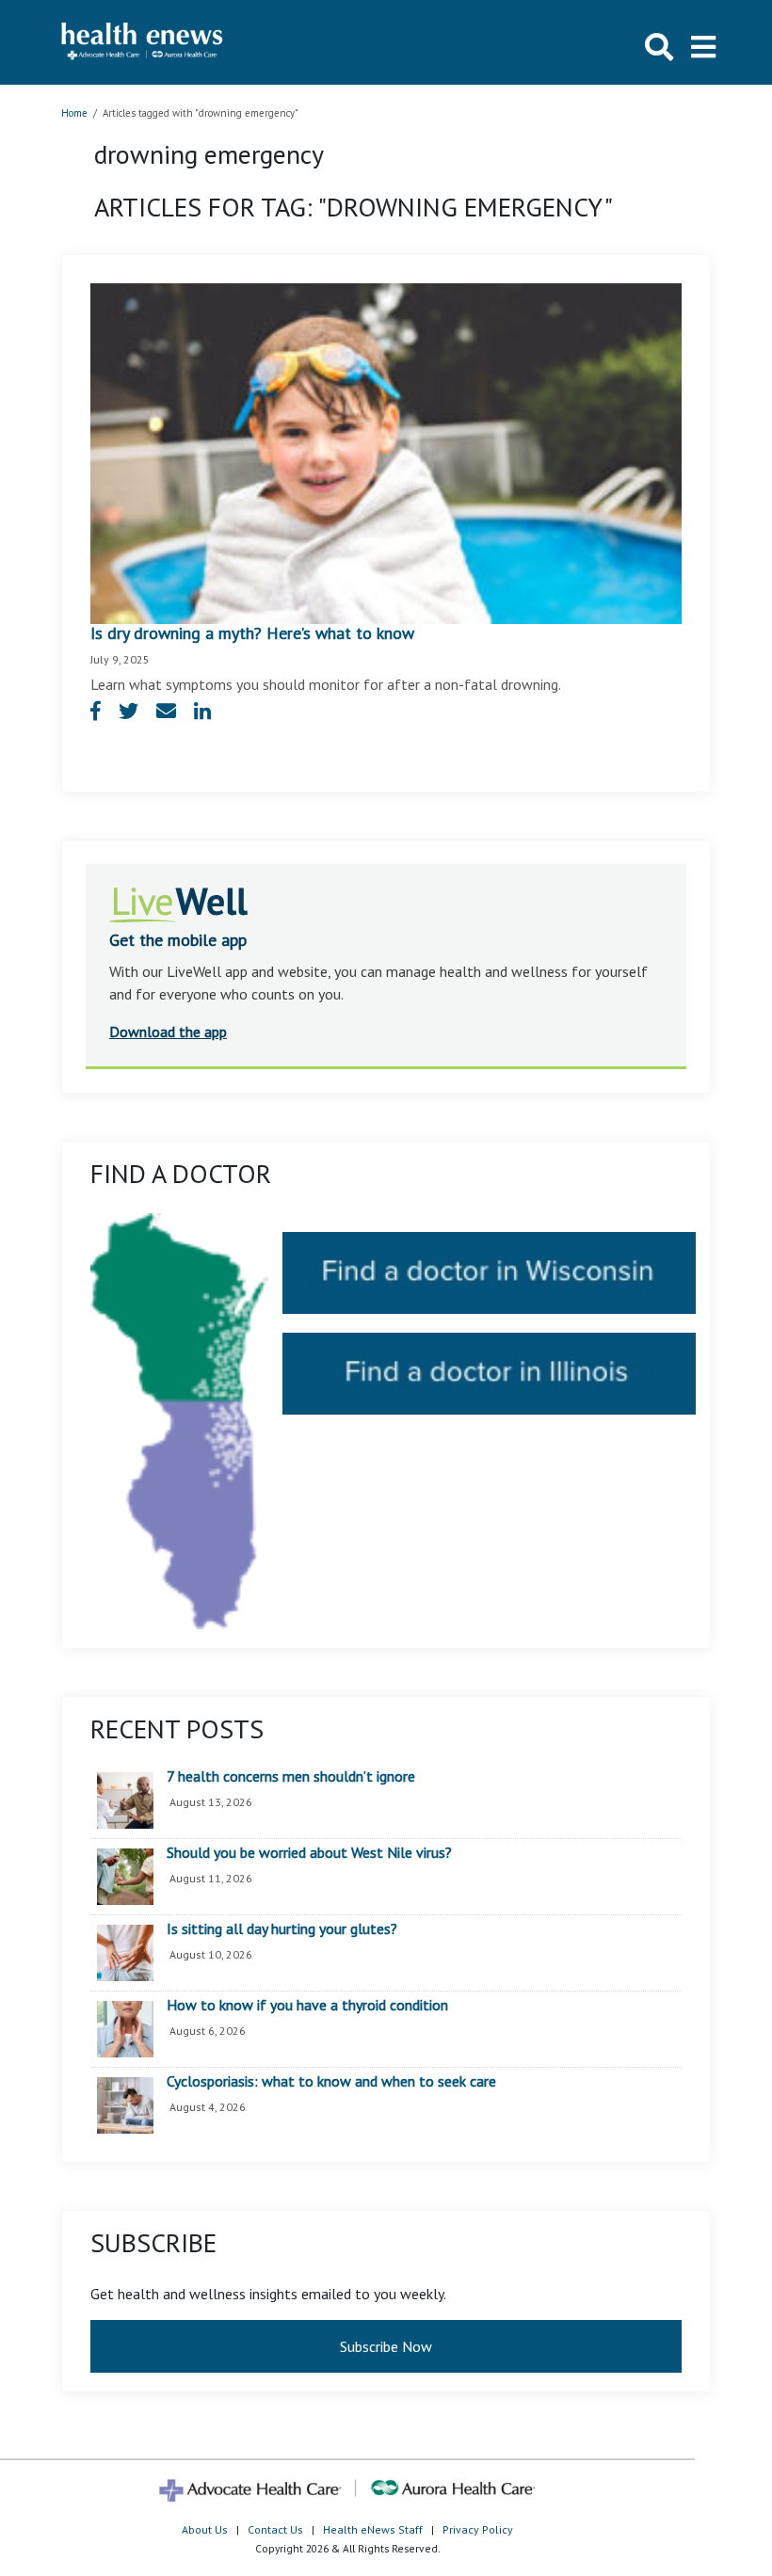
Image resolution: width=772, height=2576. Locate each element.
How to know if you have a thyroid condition (307, 2006)
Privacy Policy (478, 2529)
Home (74, 113)
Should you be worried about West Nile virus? (309, 1853)
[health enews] (143, 42)
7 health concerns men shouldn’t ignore (291, 1777)
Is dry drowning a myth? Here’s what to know (252, 633)
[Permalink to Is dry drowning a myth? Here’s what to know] (386, 452)
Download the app (168, 1032)
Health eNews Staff (373, 2529)
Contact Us (275, 2529)
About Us (205, 2529)
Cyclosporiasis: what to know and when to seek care (331, 2082)
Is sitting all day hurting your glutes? (282, 1929)
